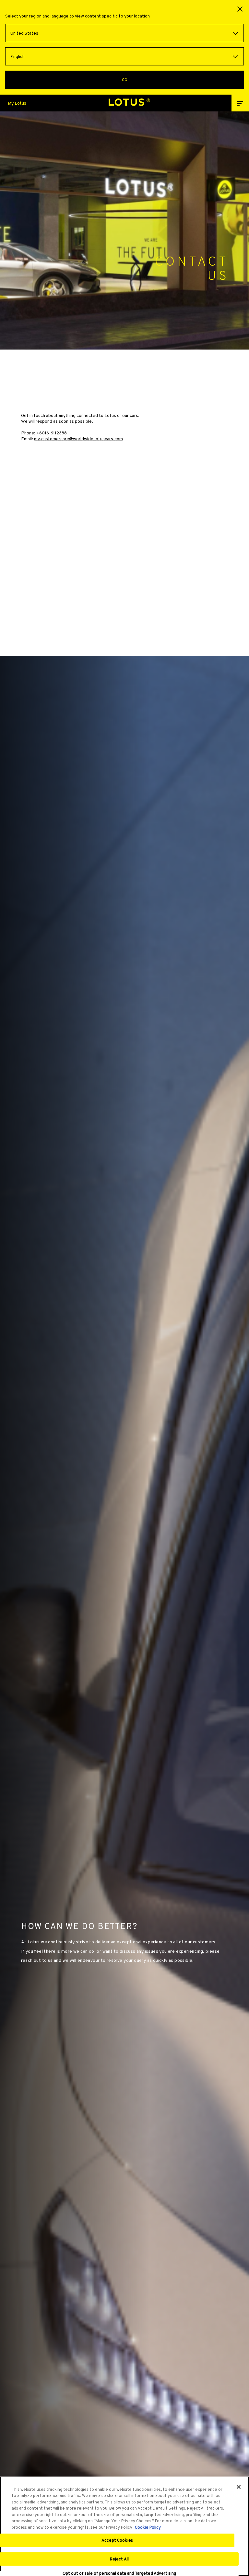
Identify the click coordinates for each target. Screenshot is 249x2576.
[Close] (239, 2487)
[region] (124, 2526)
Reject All (119, 2559)
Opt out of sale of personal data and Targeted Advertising (119, 2573)
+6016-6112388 (52, 433)
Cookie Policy (148, 2527)
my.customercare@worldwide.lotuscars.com (78, 439)
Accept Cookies (117, 2540)
